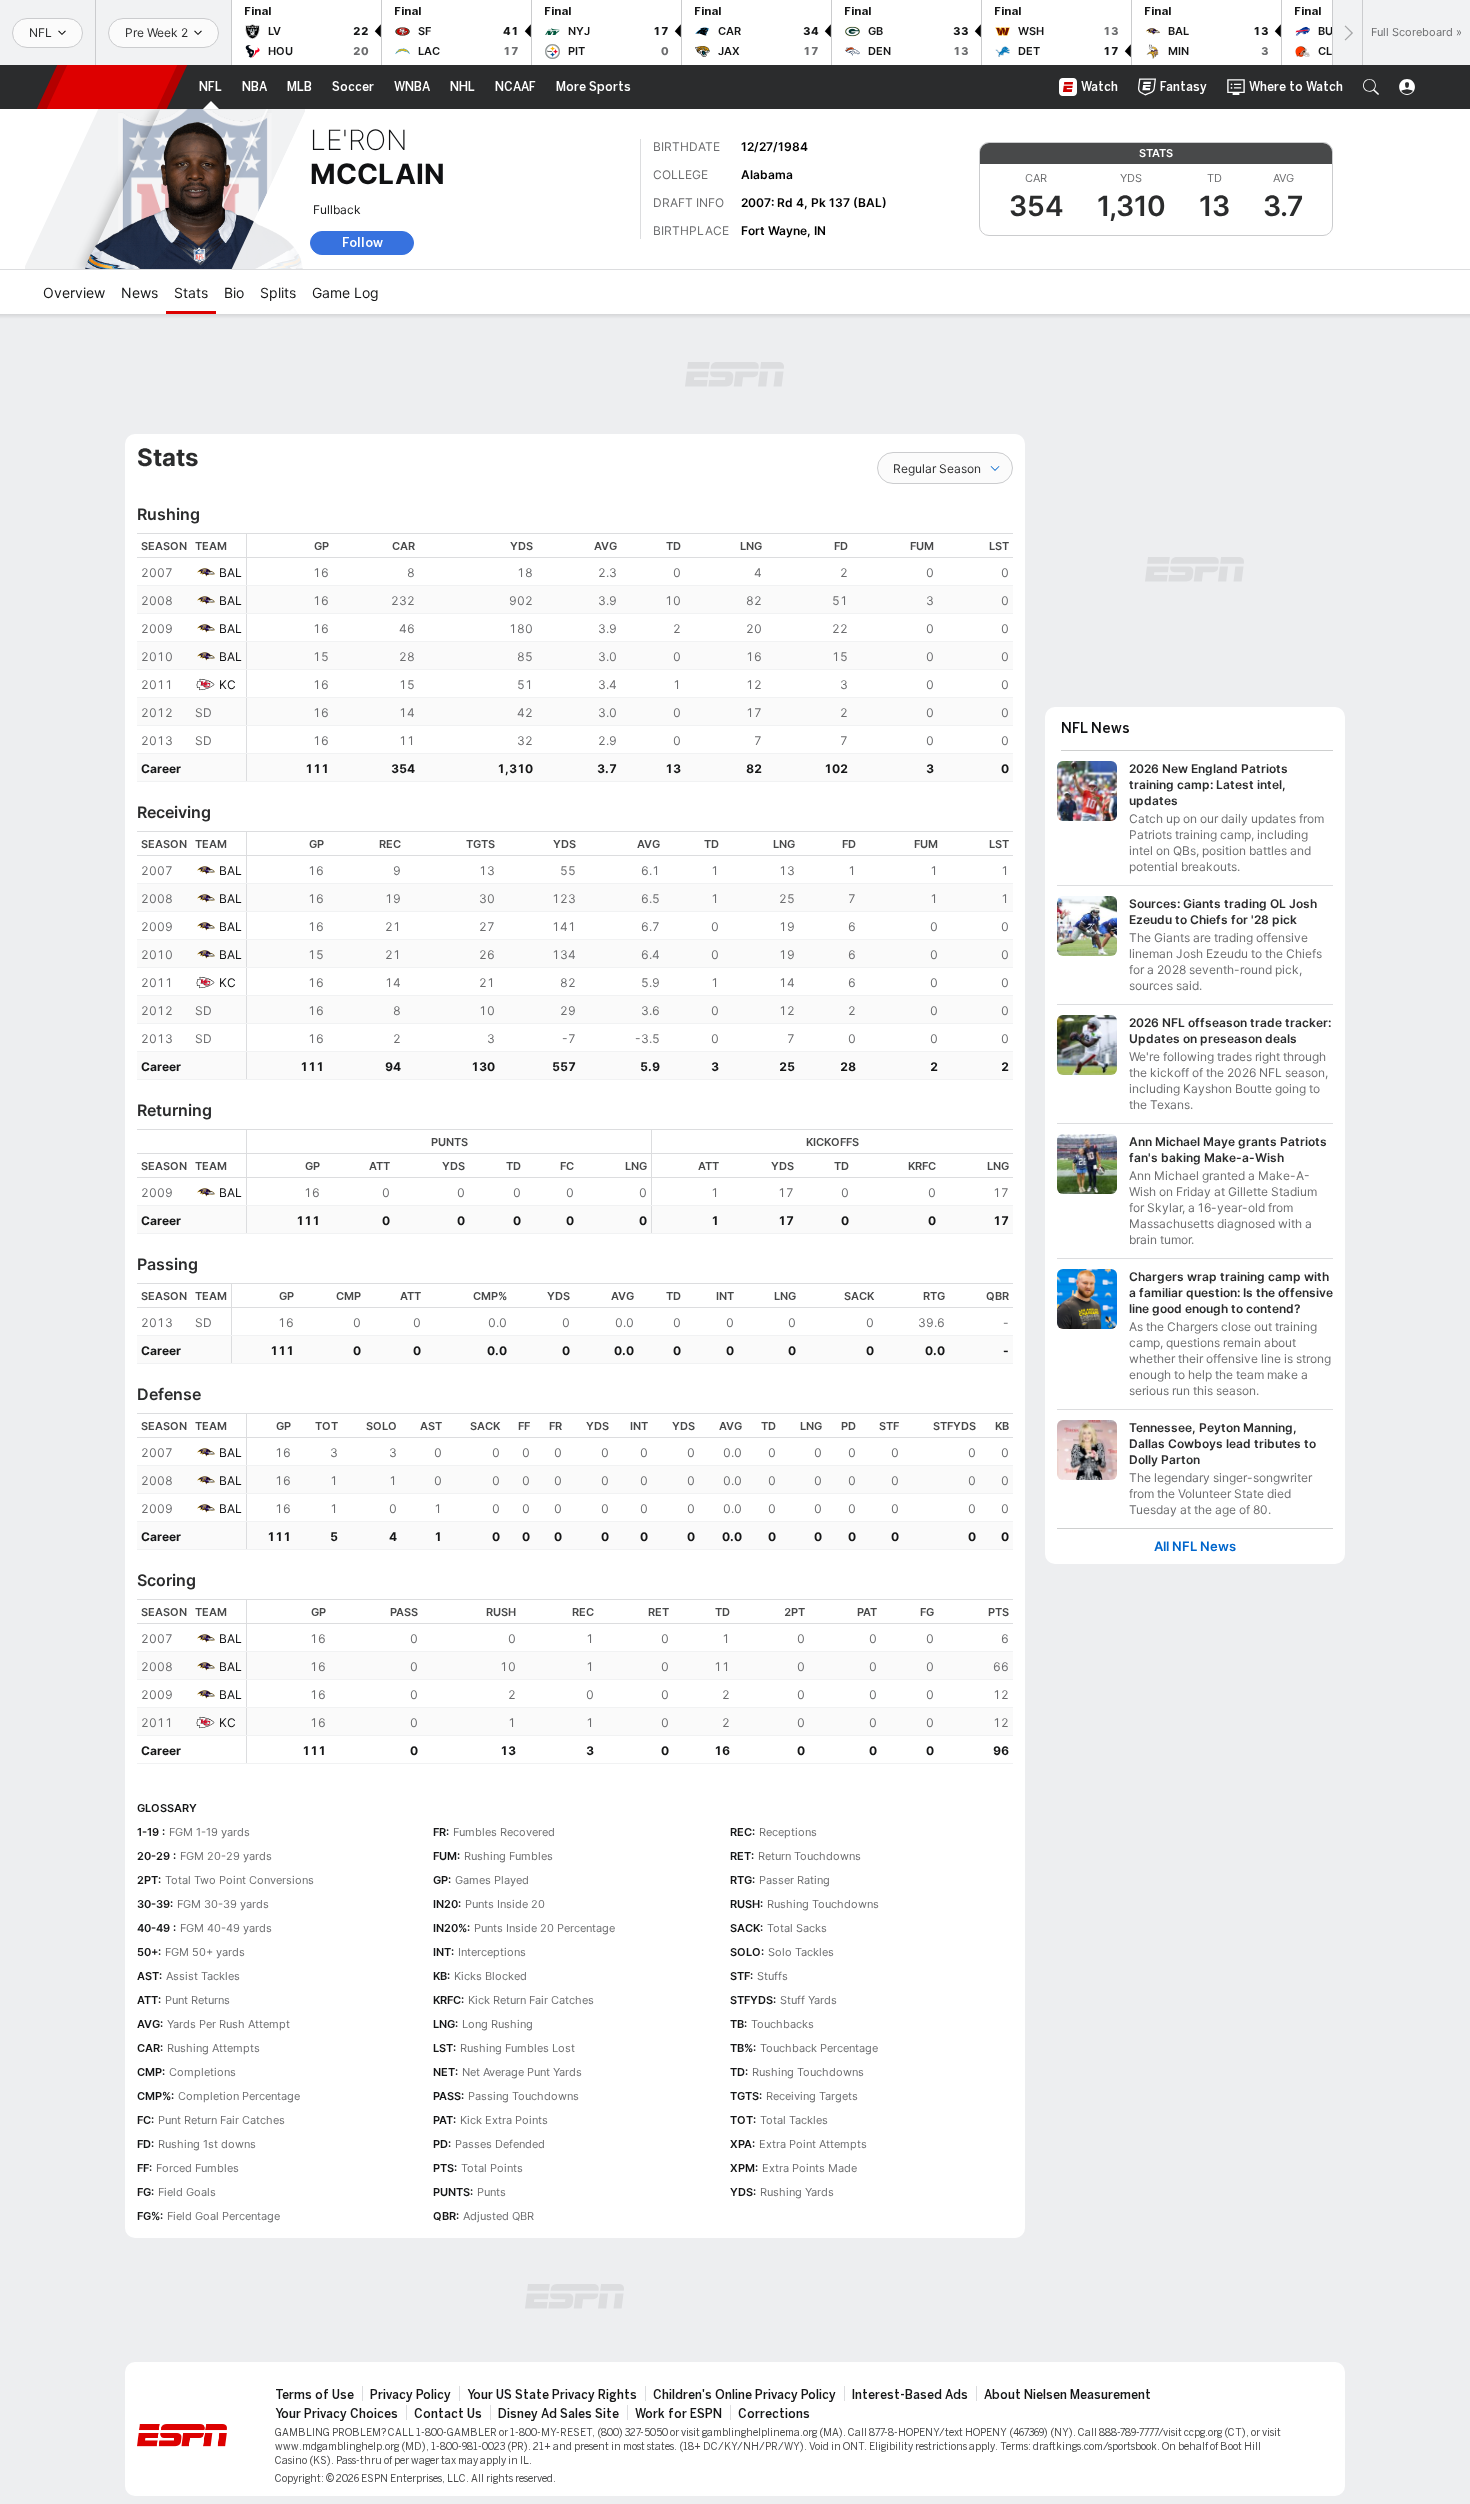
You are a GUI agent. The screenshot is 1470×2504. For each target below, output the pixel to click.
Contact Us (448, 2414)
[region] (630, 657)
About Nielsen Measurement (1067, 2395)
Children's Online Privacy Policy (744, 2395)
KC (227, 684)
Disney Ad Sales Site (558, 2414)
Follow (362, 242)
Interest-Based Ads (910, 2395)
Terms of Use (314, 2395)
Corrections (774, 2414)
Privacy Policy (410, 2395)
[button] (1371, 87)
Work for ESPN (678, 2414)
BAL (230, 572)
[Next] (1347, 32)
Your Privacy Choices (336, 2414)
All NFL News (1195, 1546)
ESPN (112, 87)
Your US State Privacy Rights (552, 2395)
